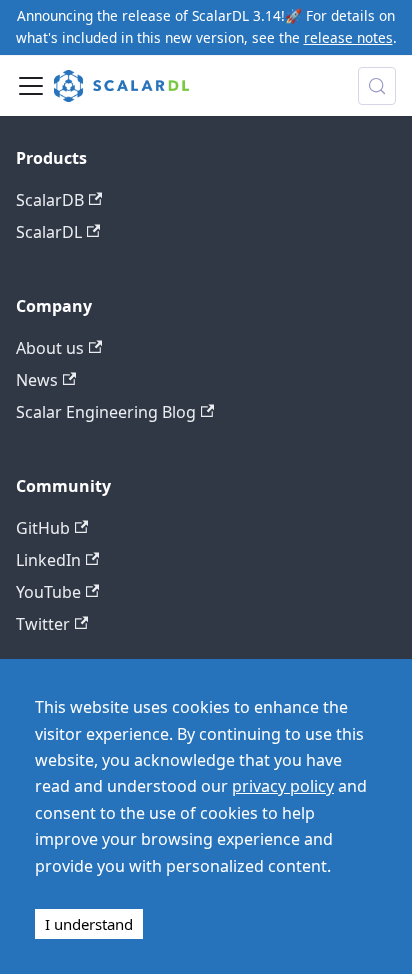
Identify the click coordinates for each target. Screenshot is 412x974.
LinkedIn (48, 560)
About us (50, 348)
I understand (89, 924)
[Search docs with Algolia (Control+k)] (377, 86)
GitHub (43, 528)
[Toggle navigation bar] (31, 86)
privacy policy (283, 786)
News (37, 380)
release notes (348, 37)
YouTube (48, 592)
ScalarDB (50, 200)
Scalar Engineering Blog (106, 412)
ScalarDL (49, 232)
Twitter (43, 624)
